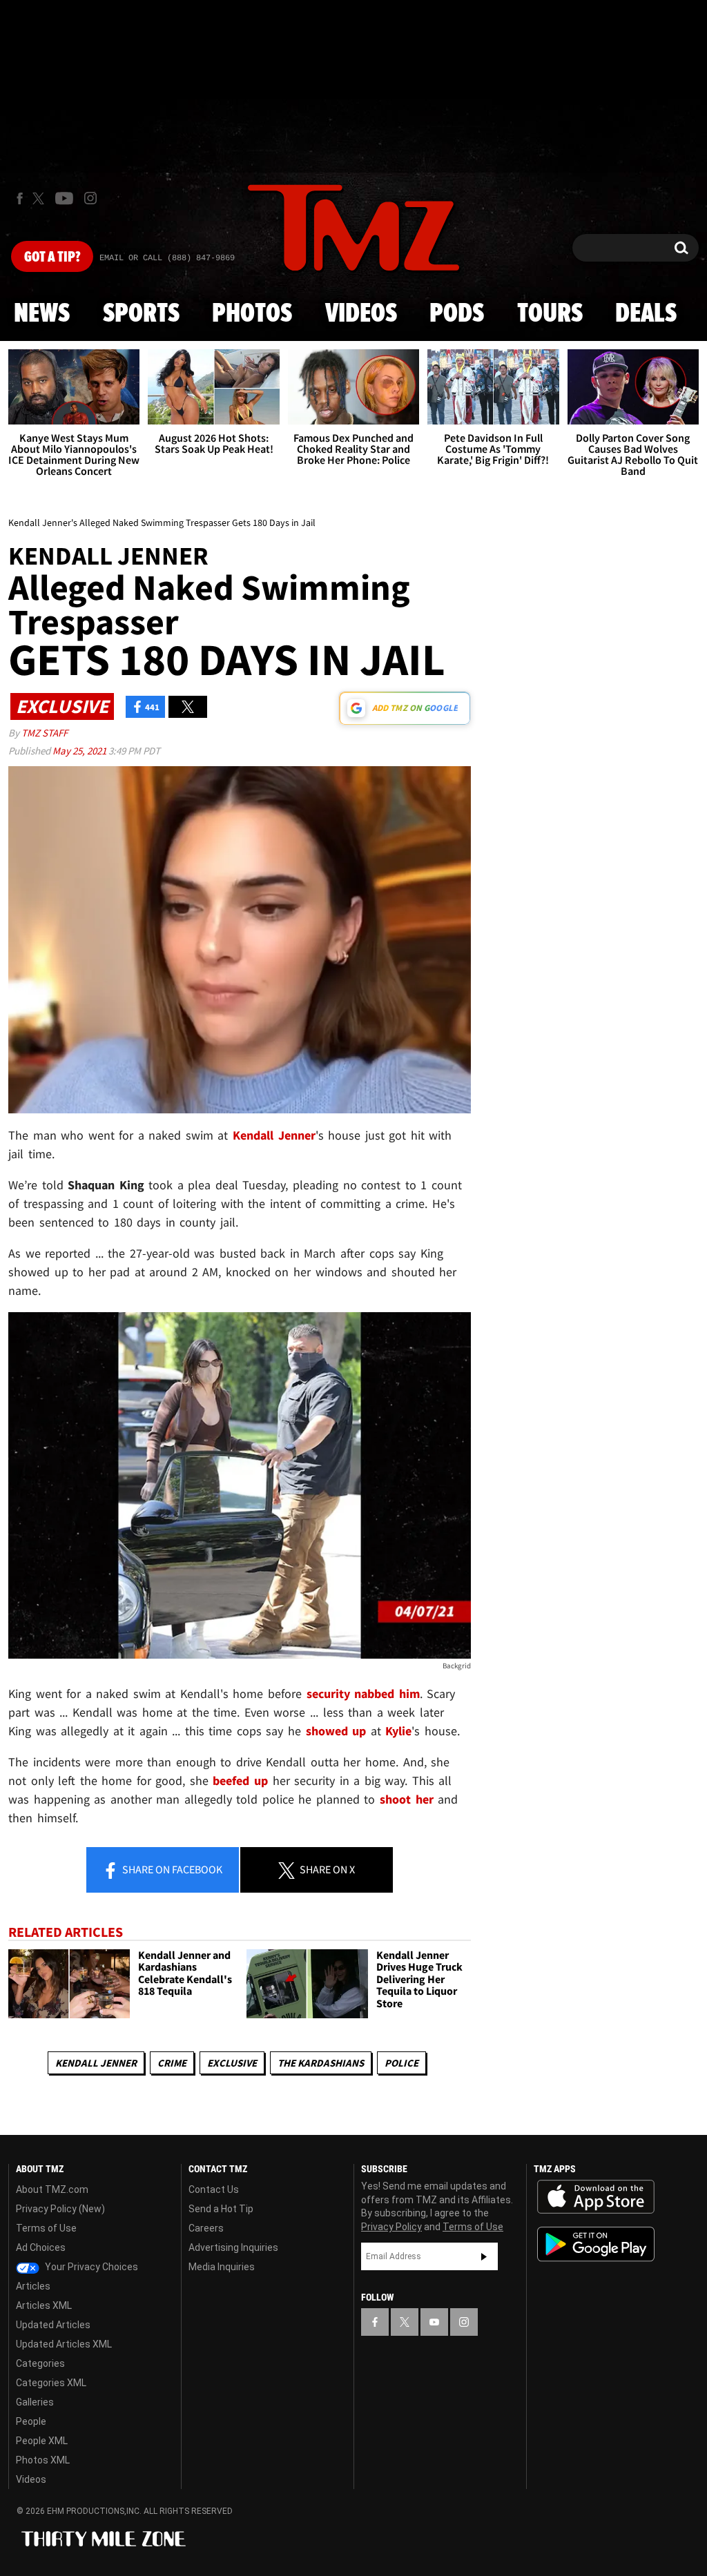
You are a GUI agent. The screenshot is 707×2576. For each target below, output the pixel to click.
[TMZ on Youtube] (64, 198)
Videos (361, 314)
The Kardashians (321, 2063)
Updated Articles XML (64, 2344)
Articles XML (44, 2305)
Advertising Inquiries (233, 2247)
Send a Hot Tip (221, 2209)
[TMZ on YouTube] (434, 2322)
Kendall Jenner (96, 2063)
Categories (40, 2363)
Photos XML (43, 2460)
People (31, 2421)
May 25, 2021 (80, 751)
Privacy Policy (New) (60, 2209)
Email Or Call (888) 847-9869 (167, 258)
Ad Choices (41, 2247)
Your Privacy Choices (90, 2267)
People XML (42, 2441)
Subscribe (484, 2256)
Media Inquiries (222, 2267)
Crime (172, 2063)
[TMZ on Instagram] (90, 198)
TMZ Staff (45, 733)
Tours (550, 314)
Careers (206, 2228)
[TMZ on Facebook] (20, 198)
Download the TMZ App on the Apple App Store (596, 2197)
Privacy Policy (391, 2227)
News (42, 314)
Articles (33, 2286)
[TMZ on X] (40, 198)
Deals (646, 314)
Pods (457, 314)
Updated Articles (53, 2325)
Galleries (35, 2402)
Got (52, 257)
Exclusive (232, 2063)
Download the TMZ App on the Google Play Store (596, 2244)
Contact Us (214, 2189)
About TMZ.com (52, 2189)
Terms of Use (46, 2228)
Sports (141, 314)
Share (171, 1869)
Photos (252, 314)
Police (401, 2063)
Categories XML (51, 2383)
